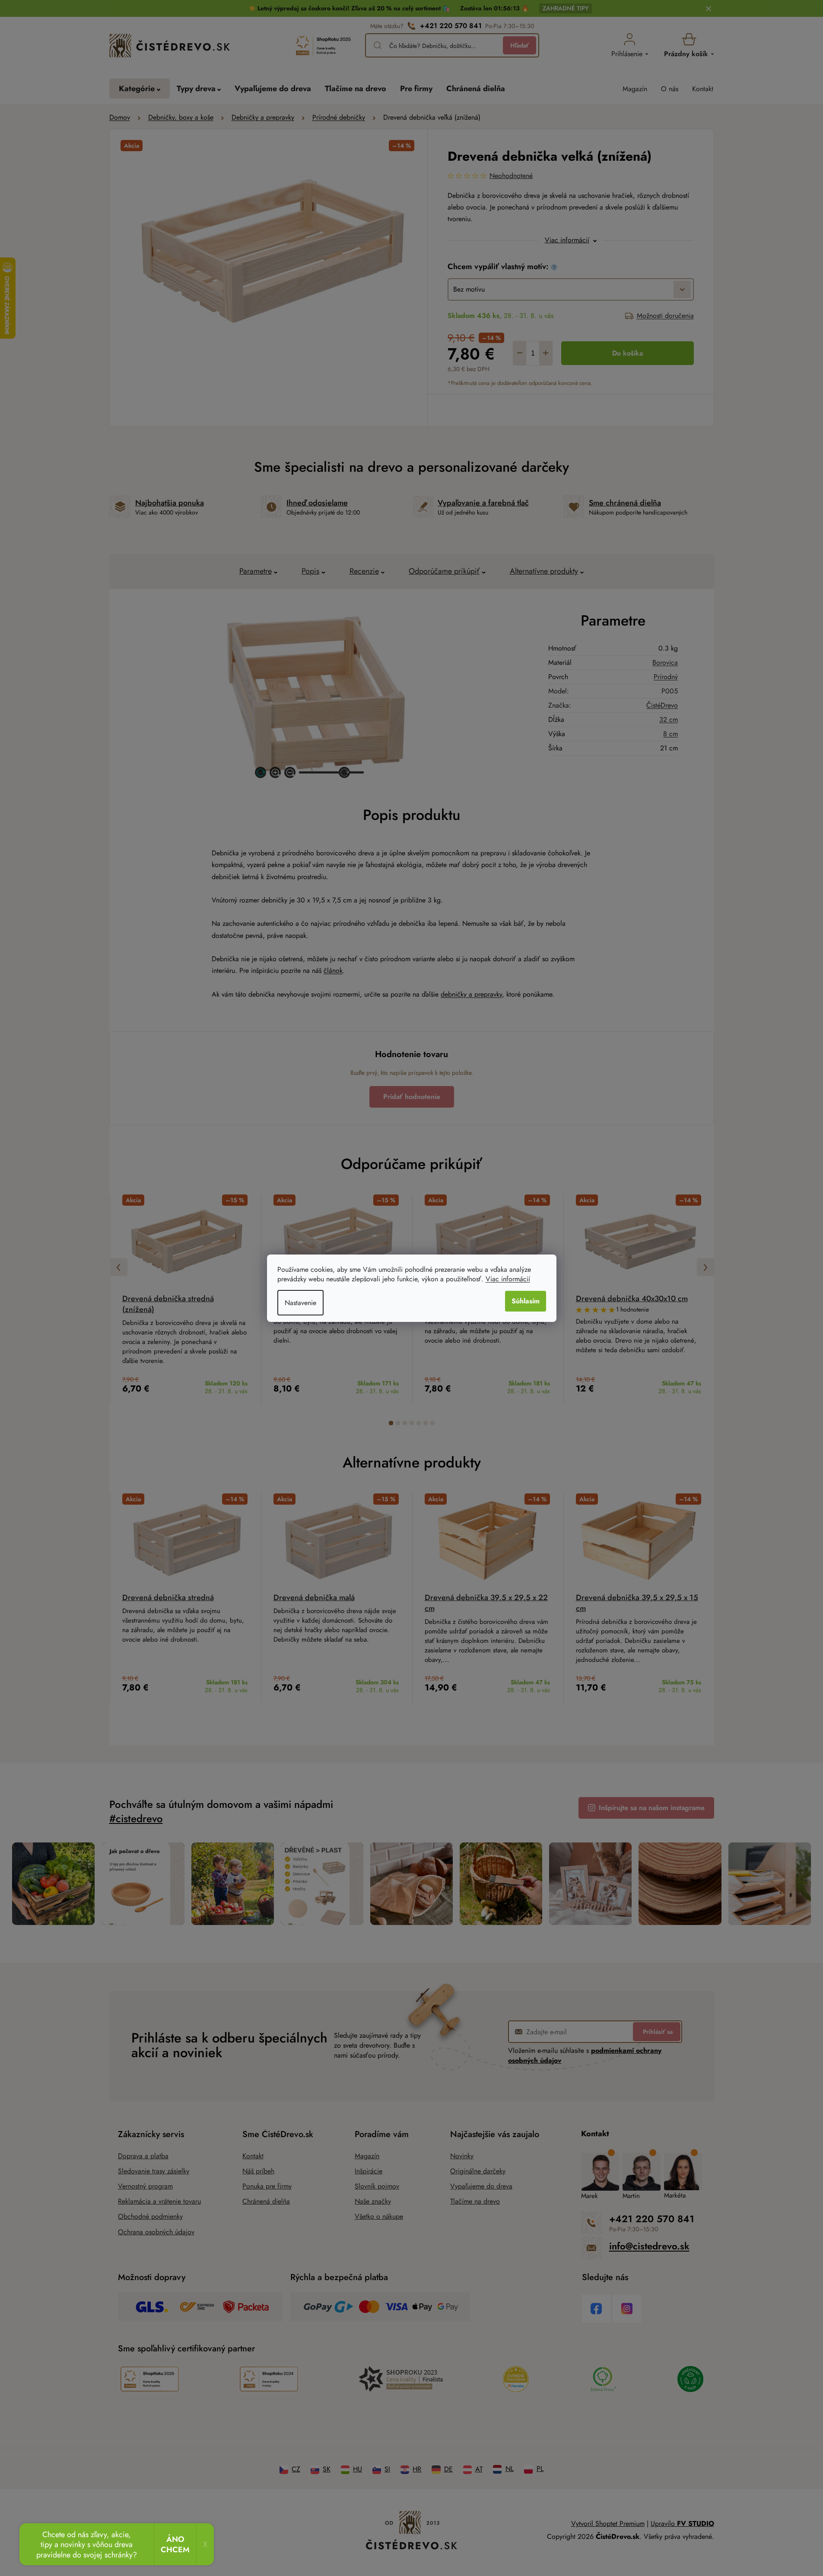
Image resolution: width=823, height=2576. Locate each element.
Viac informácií (508, 1279)
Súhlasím (526, 1301)
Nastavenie (300, 1303)
